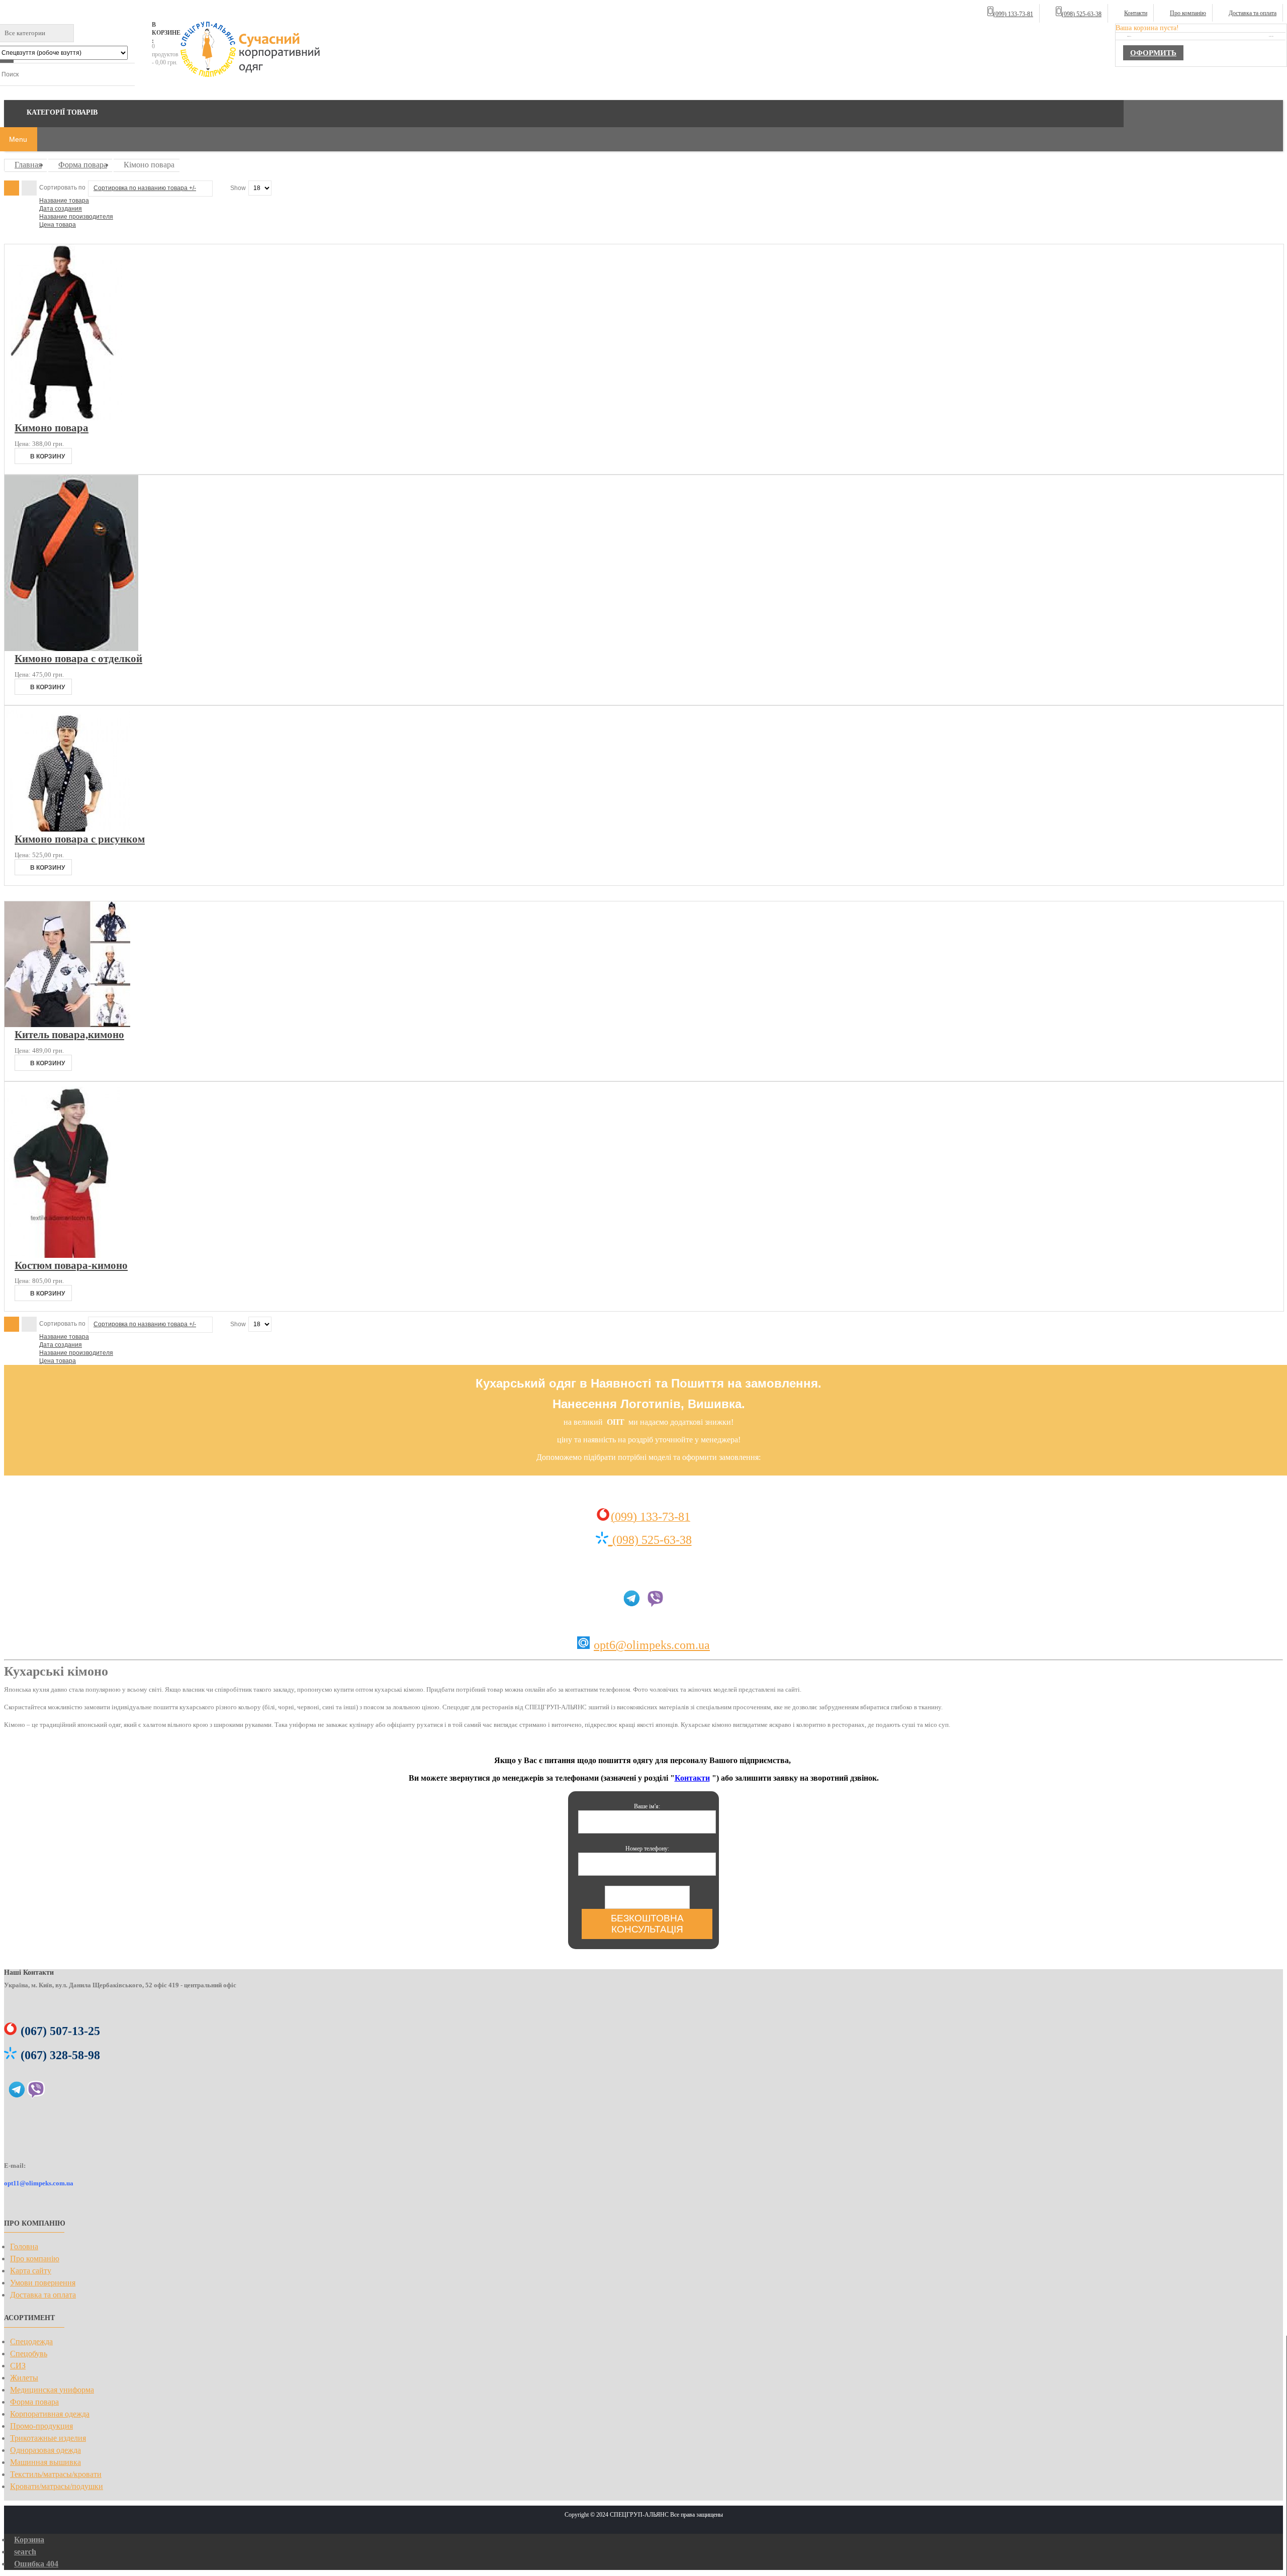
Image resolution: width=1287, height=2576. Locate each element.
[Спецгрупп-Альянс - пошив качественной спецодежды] (251, 50)
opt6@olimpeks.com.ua (652, 1645)
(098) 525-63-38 (652, 1540)
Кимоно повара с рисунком (80, 839)
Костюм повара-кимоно (71, 1265)
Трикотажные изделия (48, 2438)
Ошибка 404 (36, 2564)
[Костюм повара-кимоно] (62, 1256)
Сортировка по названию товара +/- (145, 188)
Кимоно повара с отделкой (78, 658)
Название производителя (76, 217)
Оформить (1153, 53)
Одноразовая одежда (45, 2450)
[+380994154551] (610, 1539)
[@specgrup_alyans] (17, 2093)
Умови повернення (43, 2283)
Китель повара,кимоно (69, 1034)
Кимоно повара (52, 428)
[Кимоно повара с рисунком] (67, 829)
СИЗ (18, 2366)
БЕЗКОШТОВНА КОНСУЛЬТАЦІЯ (647, 1924)
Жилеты (24, 2378)
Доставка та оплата (1253, 13)
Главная (28, 165)
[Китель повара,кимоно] (67, 1025)
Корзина (29, 2540)
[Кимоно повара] (63, 418)
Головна (24, 2246)
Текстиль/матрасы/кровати (56, 2474)
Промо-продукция (41, 2426)
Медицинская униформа (52, 2390)
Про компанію (1188, 13)
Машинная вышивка (45, 2462)
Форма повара (83, 165)
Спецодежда (31, 2341)
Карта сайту (31, 2271)
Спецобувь (29, 2354)
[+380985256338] (655, 1603)
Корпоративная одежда (50, 2414)
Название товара (64, 201)
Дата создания (61, 209)
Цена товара (58, 225)
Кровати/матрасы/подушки (57, 2486)
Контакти (1136, 13)
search (25, 2552)
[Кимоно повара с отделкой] (71, 649)
